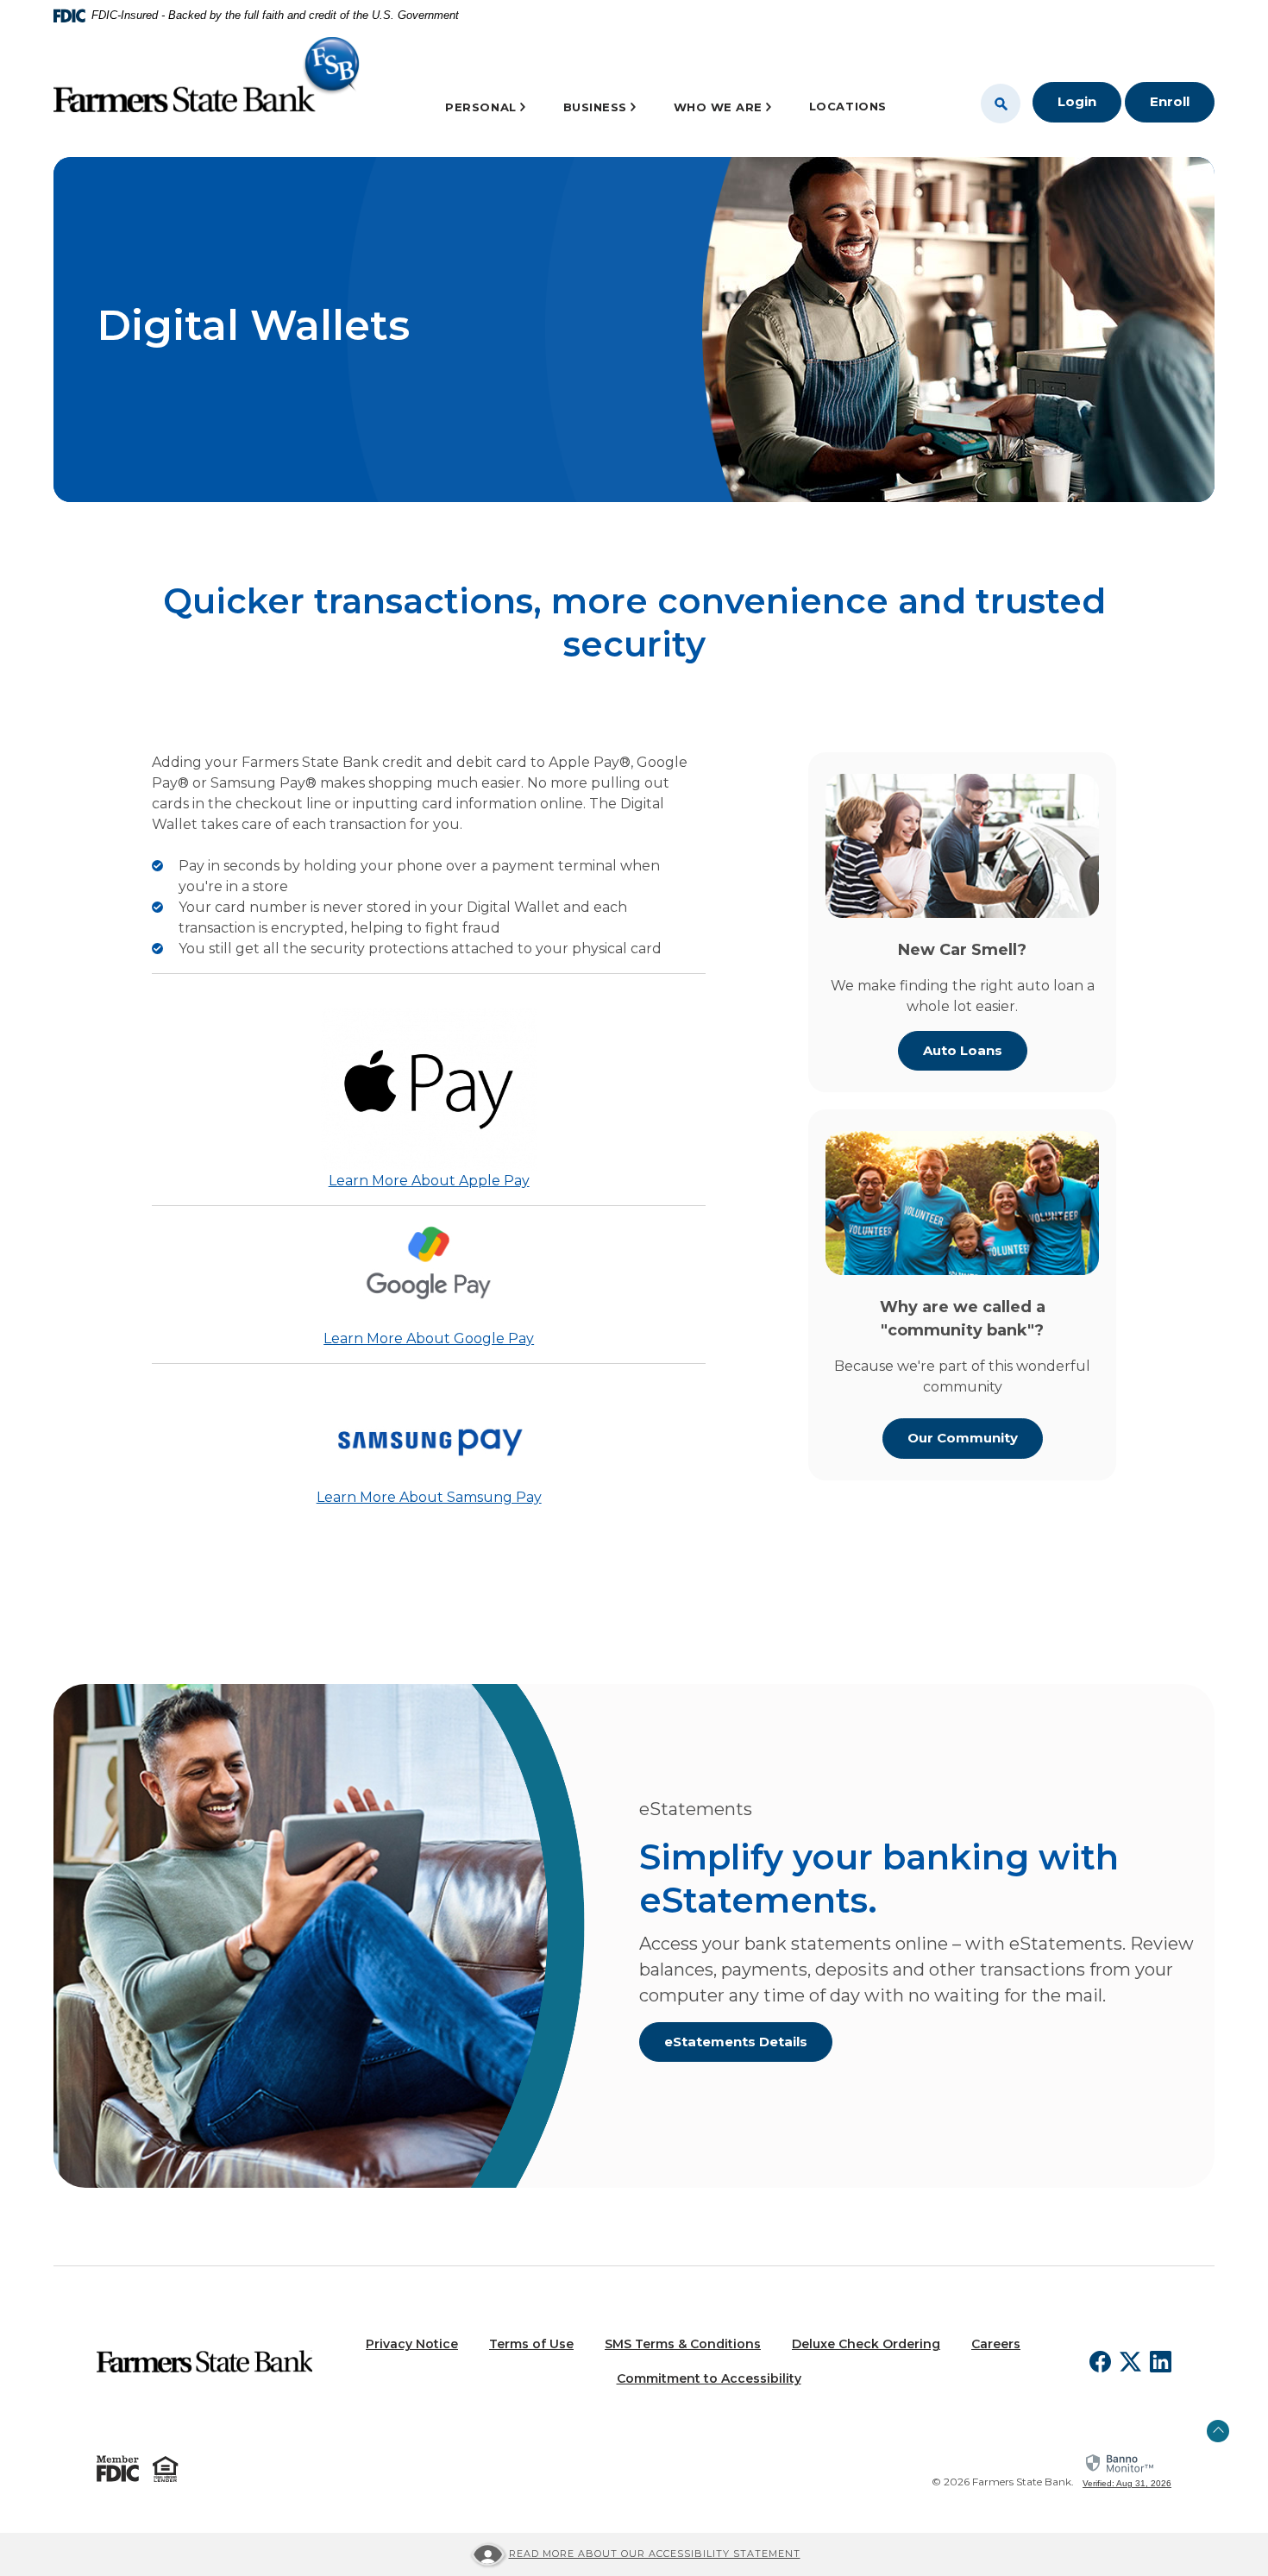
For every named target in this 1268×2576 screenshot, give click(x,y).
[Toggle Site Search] (1001, 104)
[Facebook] (1100, 2362)
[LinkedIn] (1161, 2362)
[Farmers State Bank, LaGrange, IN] (207, 80)
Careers (996, 2344)
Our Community (963, 1438)
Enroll (1170, 101)
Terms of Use (531, 2344)
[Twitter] (1130, 2362)
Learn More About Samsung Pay (429, 1497)
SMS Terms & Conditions (683, 2344)
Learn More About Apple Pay (429, 1181)
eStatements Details (736, 2042)
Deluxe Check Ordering (866, 2344)
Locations (848, 106)
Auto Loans (963, 1050)
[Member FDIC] (118, 2469)
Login (1077, 101)
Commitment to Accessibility (709, 2378)
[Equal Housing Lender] (166, 2469)
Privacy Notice (412, 2344)
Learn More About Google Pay (429, 1338)
